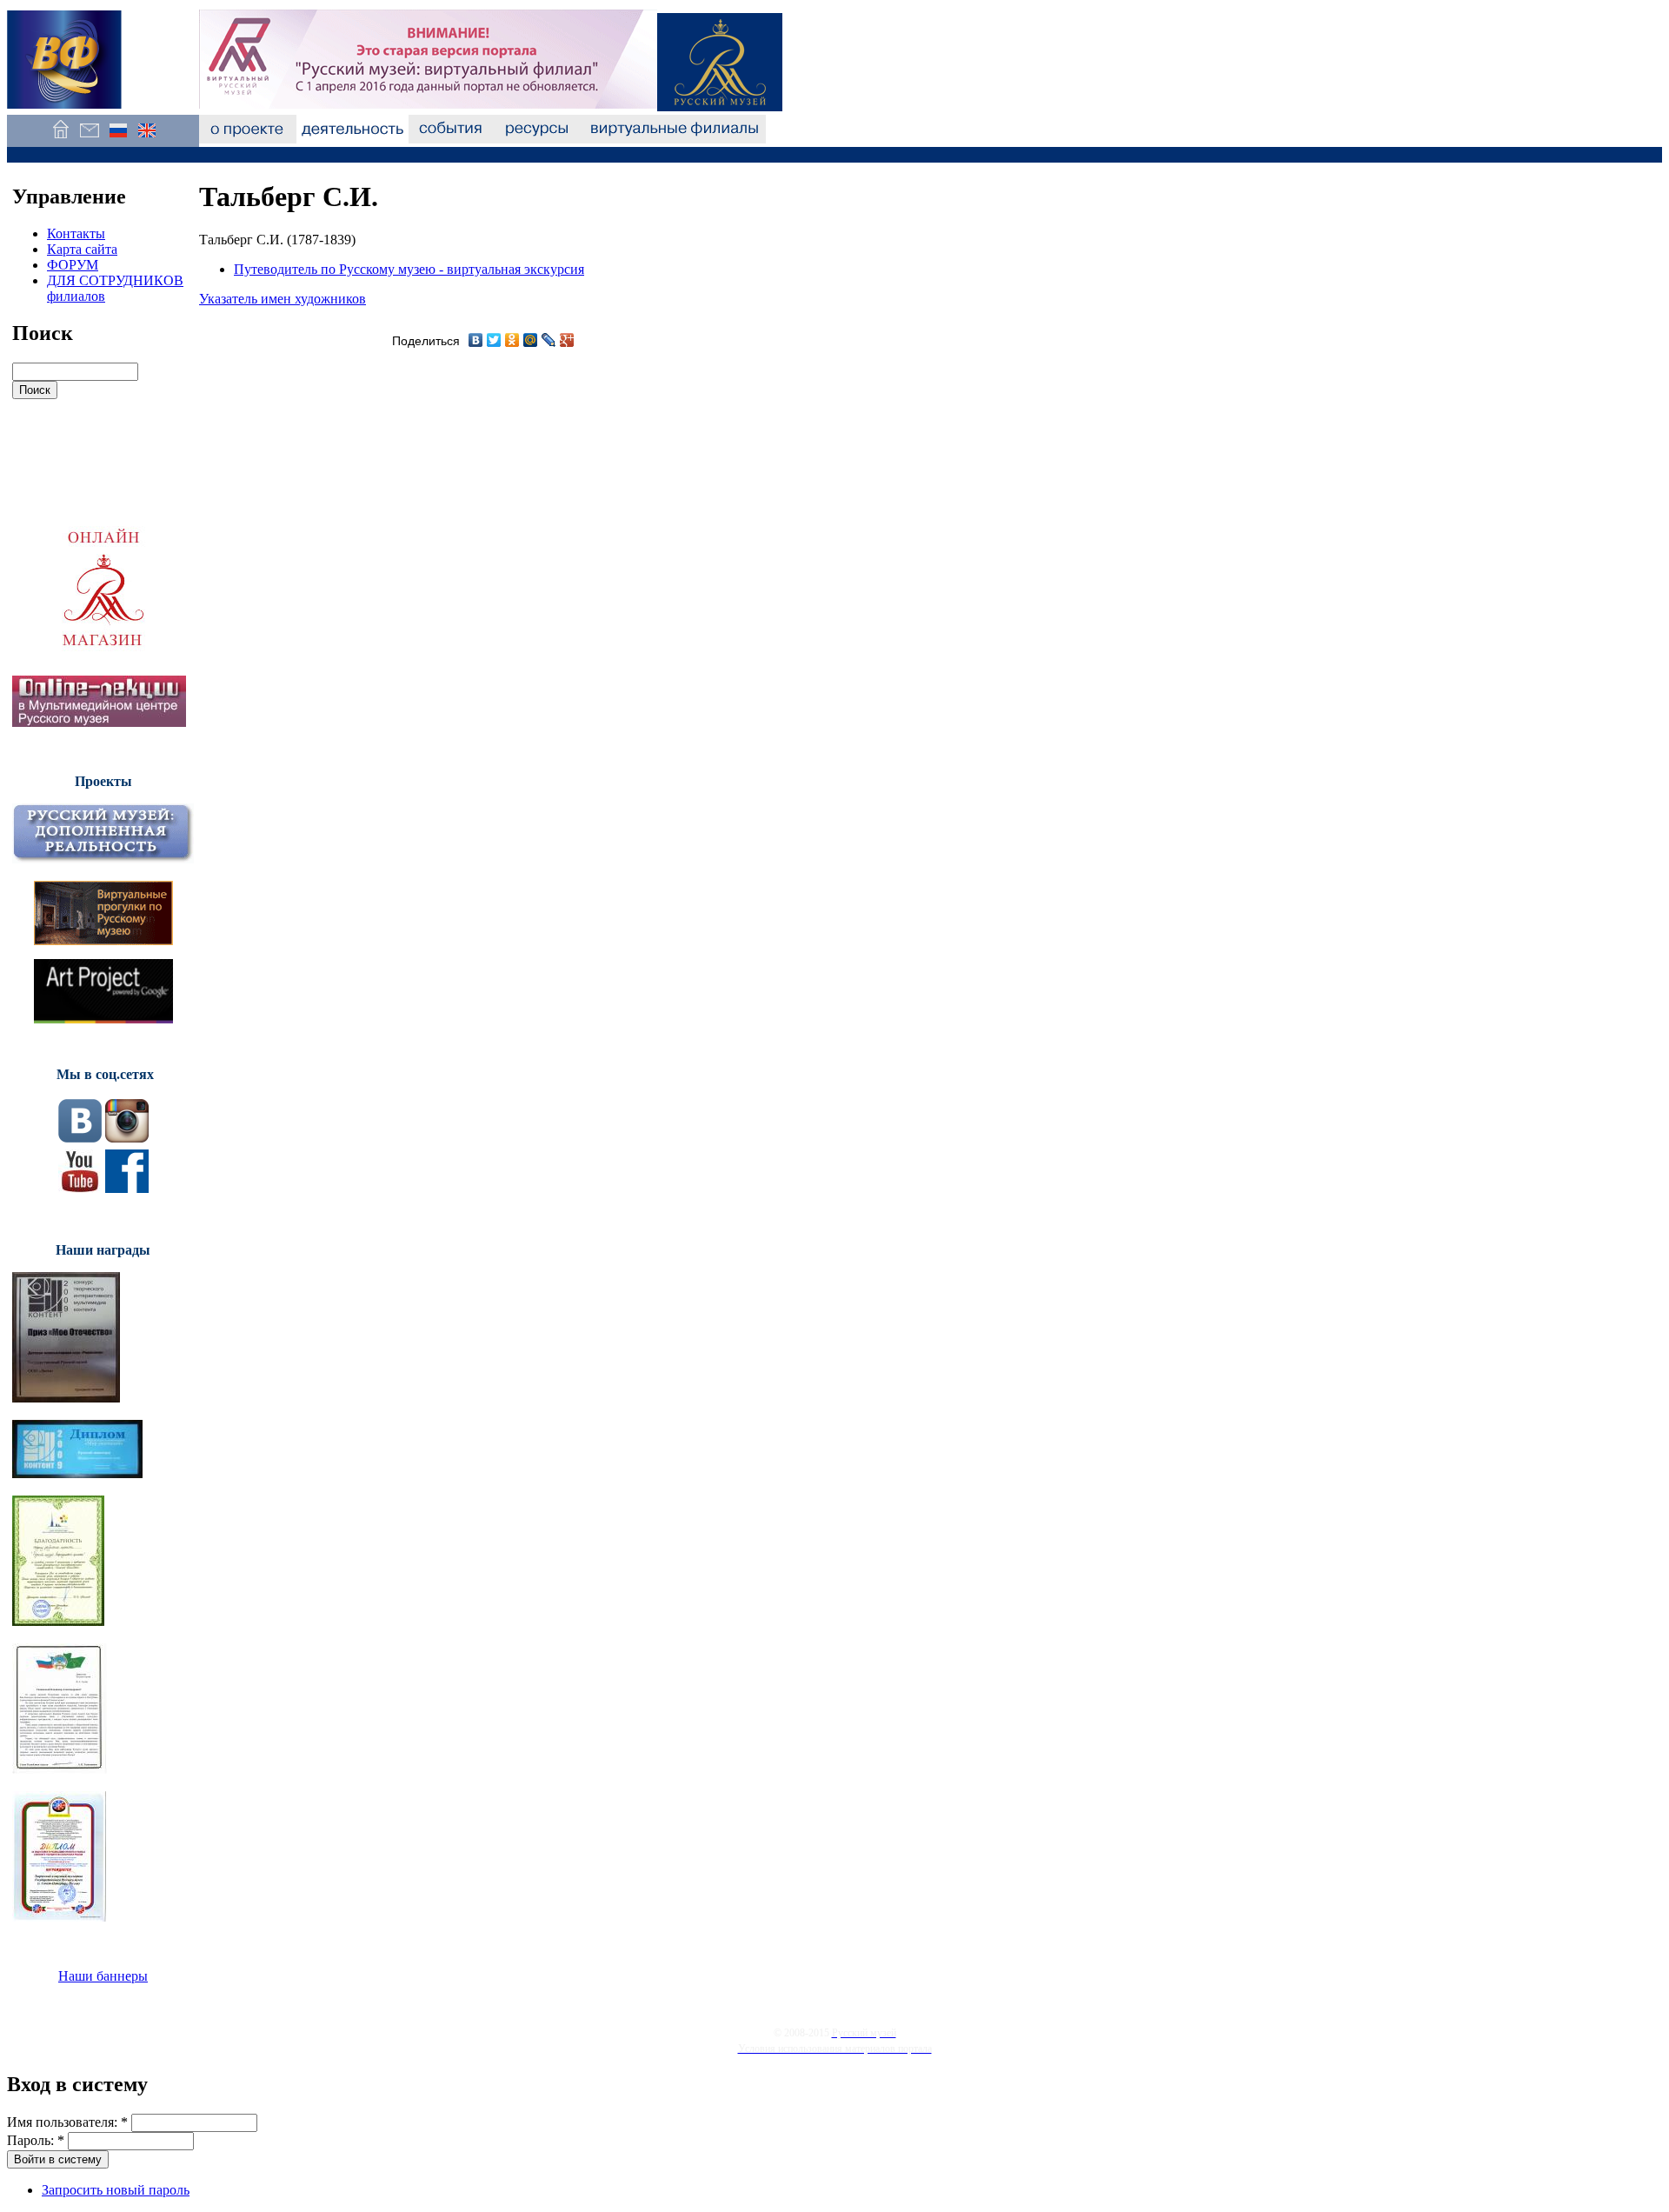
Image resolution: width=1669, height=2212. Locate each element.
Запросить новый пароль (116, 2190)
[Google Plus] (567, 340)
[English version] (146, 139)
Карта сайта (82, 249)
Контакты (76, 233)
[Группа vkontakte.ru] (80, 1138)
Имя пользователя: (67, 2122)
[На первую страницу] (60, 139)
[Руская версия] (118, 139)
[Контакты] (89, 139)
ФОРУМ (73, 265)
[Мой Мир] (531, 340)
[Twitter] (494, 340)
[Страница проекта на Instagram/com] (127, 1138)
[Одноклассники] (512, 340)
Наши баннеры (103, 1976)
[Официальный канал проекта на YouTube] (80, 1188)
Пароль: (36, 2140)
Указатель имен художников (283, 299)
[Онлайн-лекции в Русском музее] (99, 722)
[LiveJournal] (549, 340)
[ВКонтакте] (476, 340)
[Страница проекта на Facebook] (127, 1188)
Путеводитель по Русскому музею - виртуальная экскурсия (409, 269)
